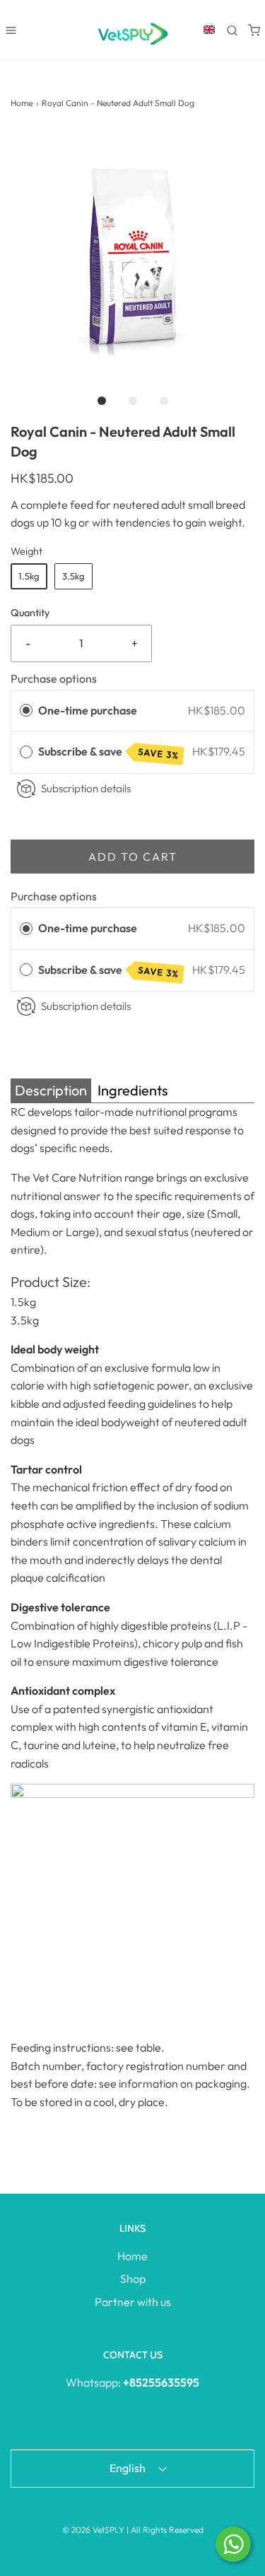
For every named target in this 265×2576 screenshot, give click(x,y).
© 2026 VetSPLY (93, 2530)
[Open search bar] (232, 30)
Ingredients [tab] (133, 1090)
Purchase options (54, 678)
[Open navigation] (11, 30)
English (129, 2468)
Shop (133, 2278)
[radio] (26, 711)
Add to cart (133, 857)
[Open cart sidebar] (254, 30)
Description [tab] (51, 1090)
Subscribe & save (109, 752)
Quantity (30, 613)
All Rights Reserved (167, 2530)
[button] (132, 253)
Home (22, 103)
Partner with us (133, 2302)
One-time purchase (88, 710)
